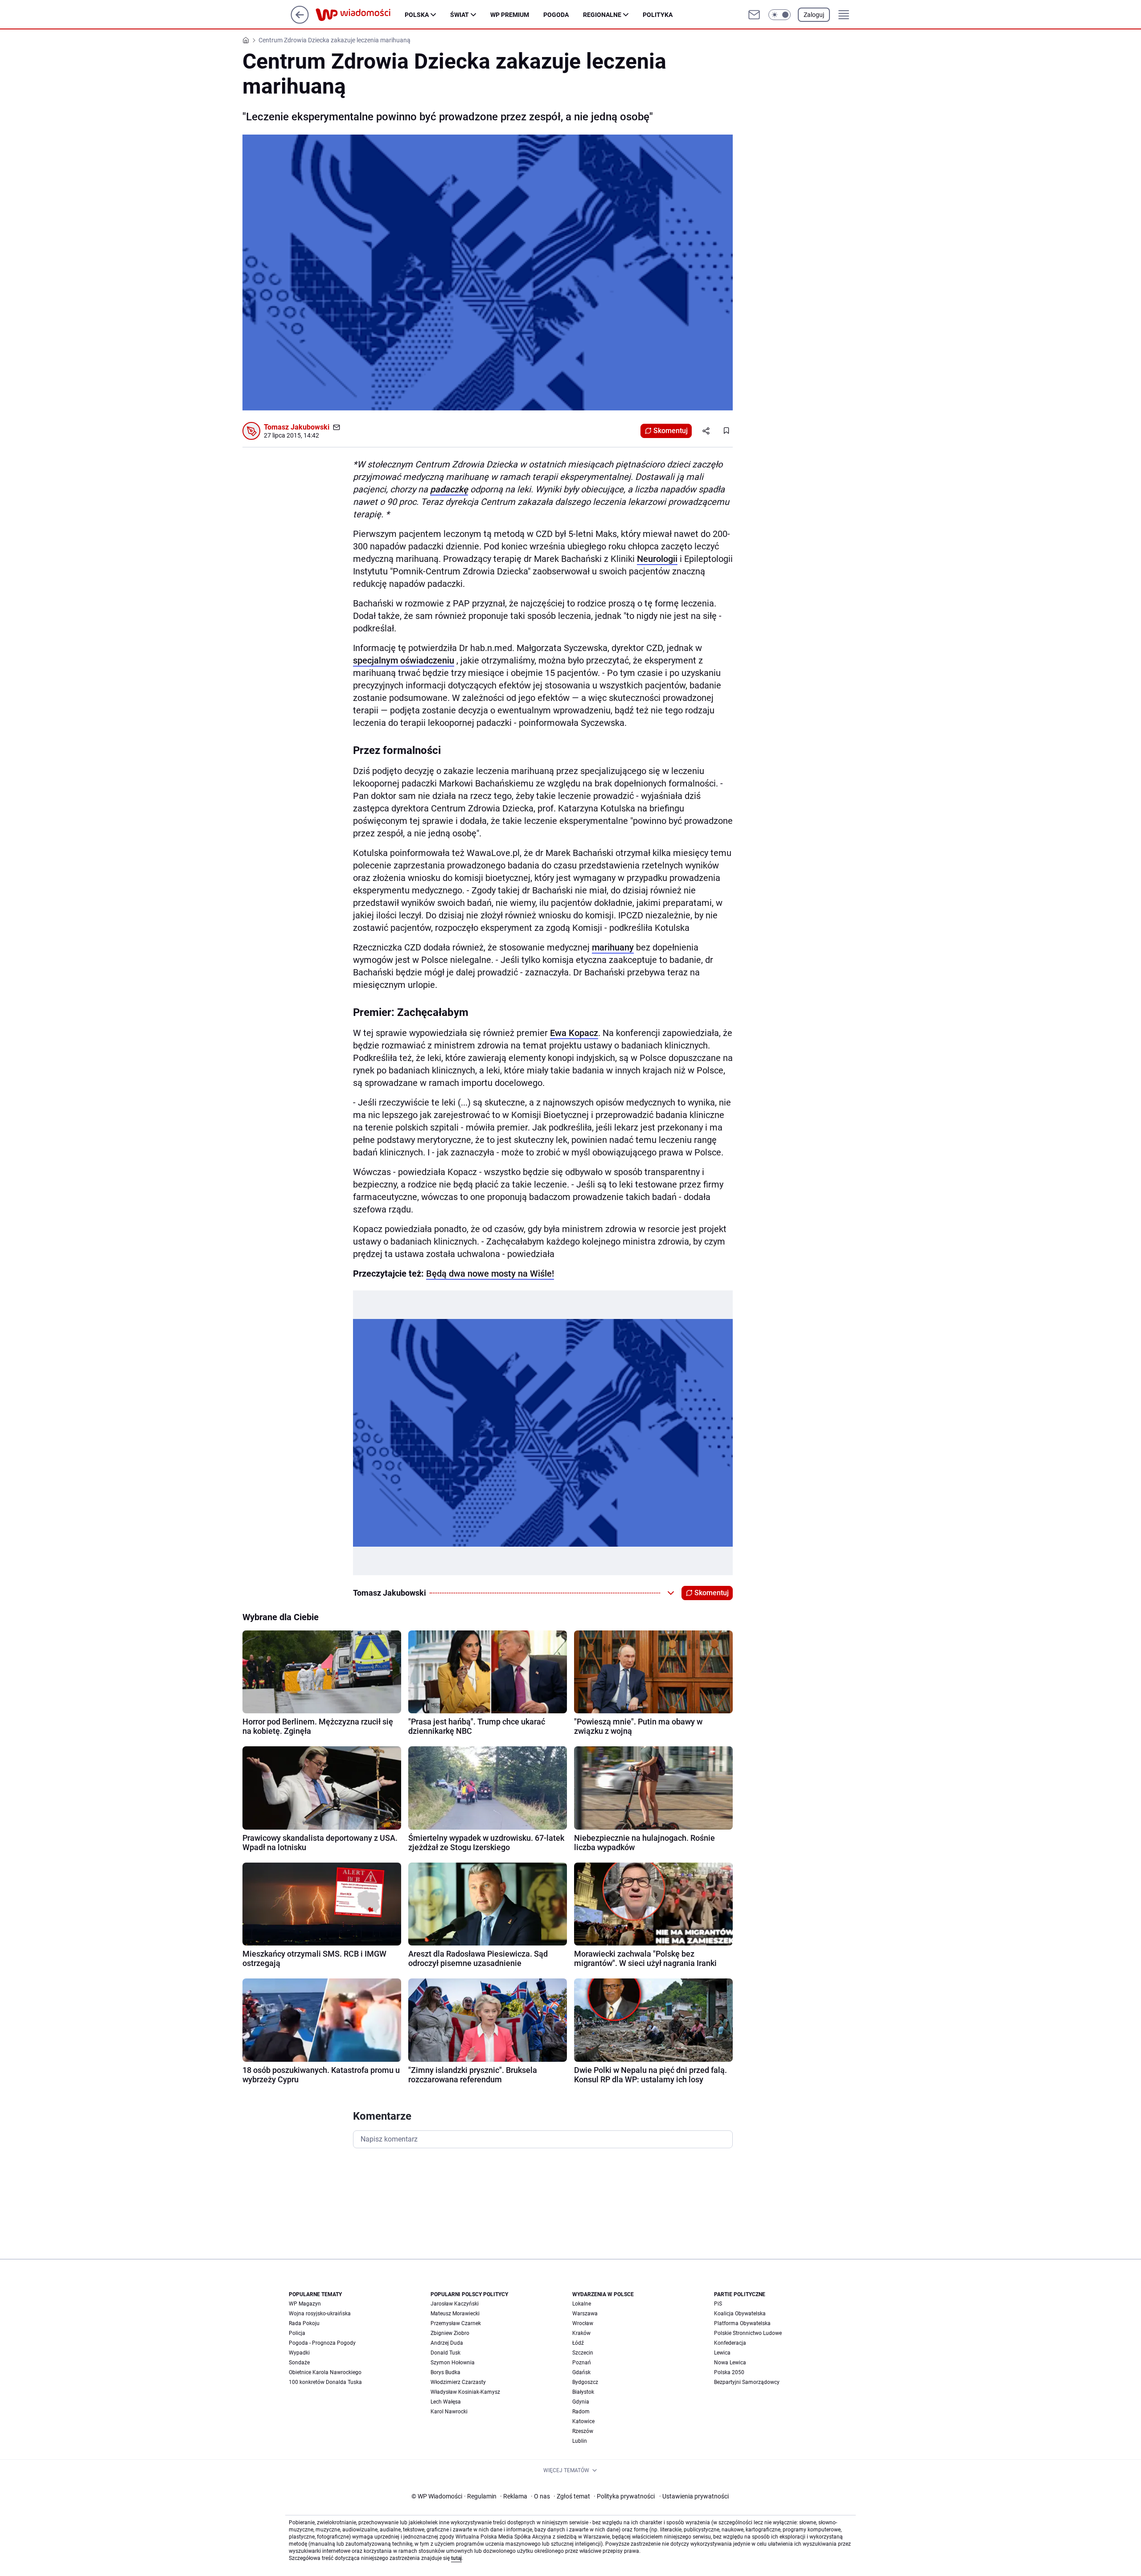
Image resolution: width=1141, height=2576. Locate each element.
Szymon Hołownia (453, 2363)
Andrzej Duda (447, 2343)
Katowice (583, 2421)
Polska (417, 15)
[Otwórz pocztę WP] (754, 15)
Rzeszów (583, 2431)
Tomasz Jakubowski (297, 427)
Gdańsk (581, 2372)
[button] (780, 15)
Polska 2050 (729, 2372)
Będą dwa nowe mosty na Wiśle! (490, 1274)
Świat (460, 15)
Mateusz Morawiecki (455, 2314)
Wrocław (583, 2323)
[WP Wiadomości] (360, 15)
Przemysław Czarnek (456, 2323)
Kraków (581, 2333)
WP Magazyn (305, 2304)
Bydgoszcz (585, 2382)
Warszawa (585, 2314)
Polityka (658, 15)
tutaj (456, 2558)
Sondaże (299, 2363)
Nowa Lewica (730, 2363)
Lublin (580, 2441)
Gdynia (581, 2402)
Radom (581, 2412)
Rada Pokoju (304, 2323)
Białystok (583, 2392)
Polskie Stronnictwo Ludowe (748, 2333)
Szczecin (583, 2353)
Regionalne (602, 15)
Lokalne (582, 2304)
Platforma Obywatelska (742, 2323)
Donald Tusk (445, 2353)
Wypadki (299, 2353)
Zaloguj (814, 15)
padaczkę (449, 489)
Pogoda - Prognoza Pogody (322, 2343)
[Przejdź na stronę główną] (300, 21)
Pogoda (556, 15)
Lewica (722, 2353)
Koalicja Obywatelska (740, 2314)
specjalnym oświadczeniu (404, 660)
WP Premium (510, 15)
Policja (297, 2333)
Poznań (582, 2363)
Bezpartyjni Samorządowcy (747, 2382)
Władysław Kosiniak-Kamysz (465, 2392)
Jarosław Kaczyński (455, 2304)
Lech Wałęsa (446, 2402)
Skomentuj (671, 431)
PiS (718, 2304)
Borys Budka (445, 2372)
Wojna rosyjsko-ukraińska (320, 2314)
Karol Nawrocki (449, 2412)
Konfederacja (730, 2343)
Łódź (578, 2343)
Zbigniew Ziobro (450, 2333)
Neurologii (657, 559)
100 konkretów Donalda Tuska (325, 2382)
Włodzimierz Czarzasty (458, 2382)
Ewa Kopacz (574, 1033)
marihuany (613, 947)
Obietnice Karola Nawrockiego (325, 2372)
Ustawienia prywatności (694, 2496)
